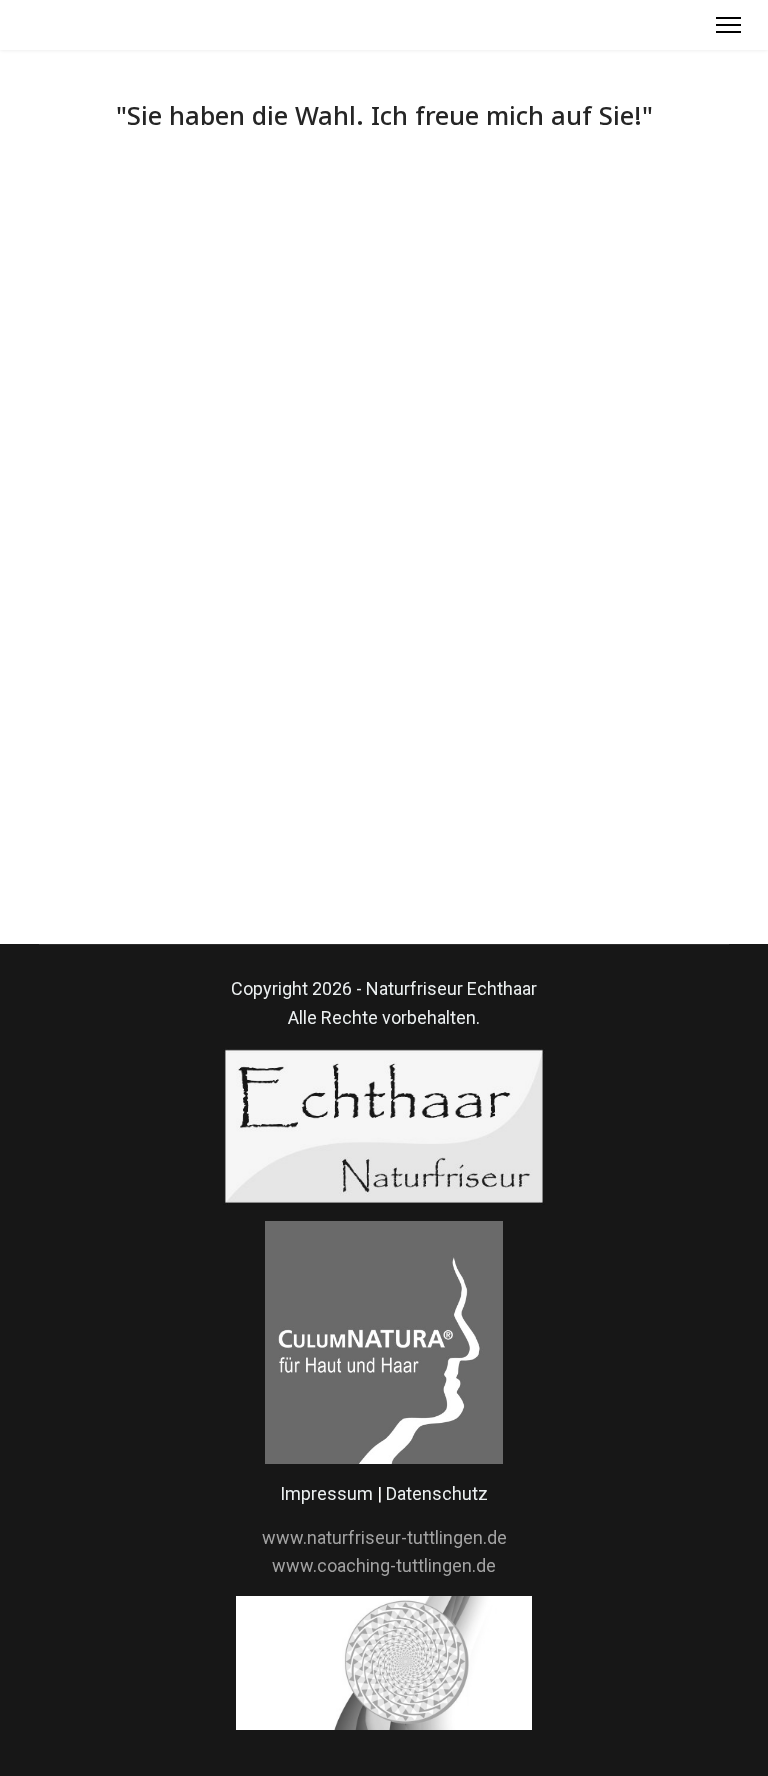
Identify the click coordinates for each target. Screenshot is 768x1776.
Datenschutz (437, 1493)
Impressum (326, 1493)
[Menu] (728, 25)
